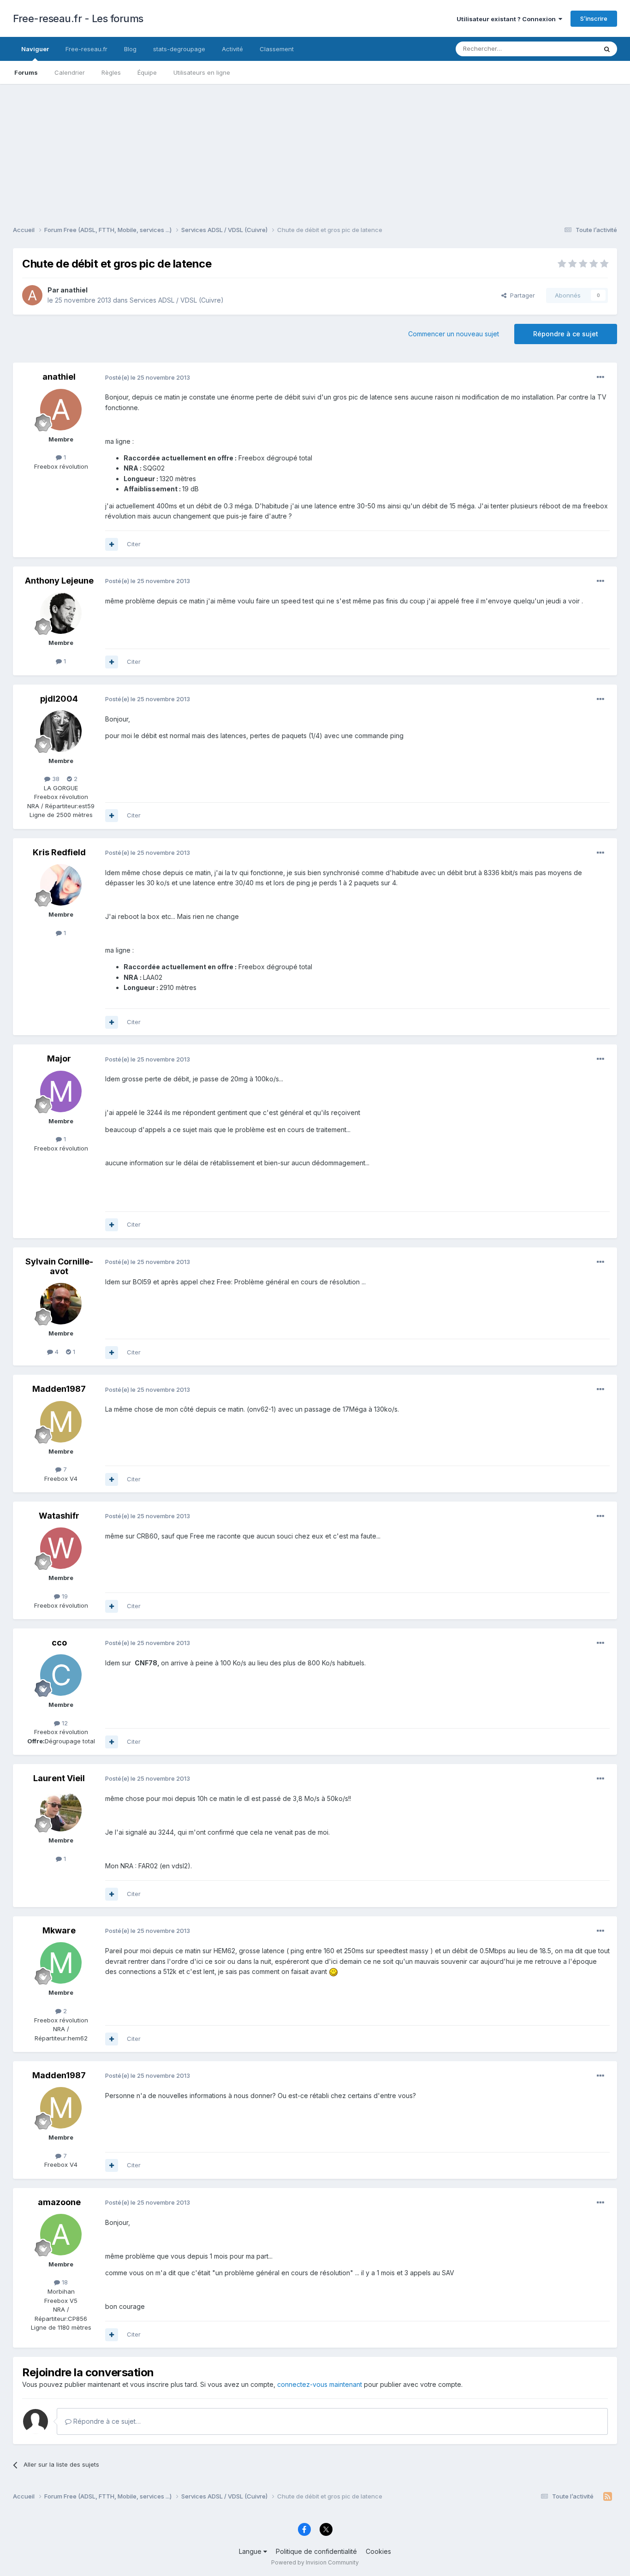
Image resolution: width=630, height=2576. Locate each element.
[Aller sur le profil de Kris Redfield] (61, 885)
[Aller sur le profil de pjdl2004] (61, 731)
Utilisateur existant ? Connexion (508, 19)
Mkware (59, 1930)
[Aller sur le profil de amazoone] (61, 2235)
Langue (251, 2551)
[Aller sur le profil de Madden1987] (61, 1422)
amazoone (59, 2202)
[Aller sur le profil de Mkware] (61, 1963)
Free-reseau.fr (86, 49)
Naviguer (35, 49)
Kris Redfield (59, 852)
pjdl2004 (59, 699)
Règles (111, 72)
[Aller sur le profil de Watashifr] (61, 1548)
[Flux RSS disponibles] (608, 2497)
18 (64, 2282)
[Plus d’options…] (600, 377)
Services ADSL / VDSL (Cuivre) (177, 300)
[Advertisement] (315, 149)
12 (64, 1723)
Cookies (378, 2551)
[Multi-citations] (112, 544)
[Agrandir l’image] (333, 1971)
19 (64, 1596)
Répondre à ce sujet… (106, 2421)
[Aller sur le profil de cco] (61, 1675)
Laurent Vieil (59, 1778)
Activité (232, 49)
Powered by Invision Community (315, 2562)
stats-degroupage (179, 49)
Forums (26, 72)
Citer (134, 544)
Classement (277, 49)
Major (59, 1058)
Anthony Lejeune (59, 581)
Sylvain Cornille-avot (59, 1267)
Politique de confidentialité (316, 2551)
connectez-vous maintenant (320, 2384)
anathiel (74, 290)
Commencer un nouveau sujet (454, 334)
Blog (130, 49)
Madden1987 (59, 1389)
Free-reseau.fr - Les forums (78, 18)
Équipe (147, 72)
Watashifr (59, 1516)
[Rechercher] (607, 49)
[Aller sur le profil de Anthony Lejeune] (61, 613)
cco (59, 1643)
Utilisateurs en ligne (202, 72)
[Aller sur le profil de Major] (61, 1091)
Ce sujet (573, 49)
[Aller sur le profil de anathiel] (32, 295)
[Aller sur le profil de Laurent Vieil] (61, 1811)
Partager (521, 295)
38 (55, 779)
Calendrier (70, 72)
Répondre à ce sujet (566, 334)
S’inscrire (594, 18)
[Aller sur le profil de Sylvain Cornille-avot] (61, 1304)
